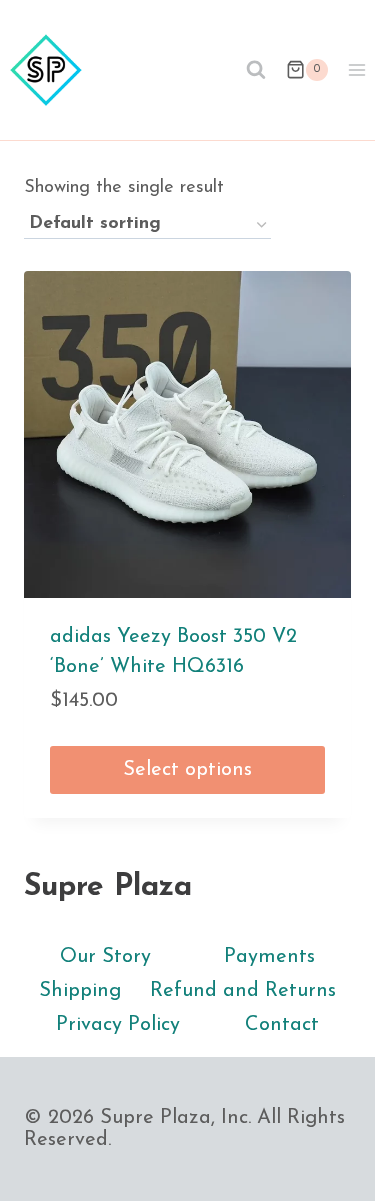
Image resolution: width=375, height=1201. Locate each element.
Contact (282, 1025)
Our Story (105, 957)
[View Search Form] (256, 70)
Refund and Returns (243, 991)
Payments (269, 957)
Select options (187, 770)
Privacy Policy (118, 1025)
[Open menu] (356, 69)
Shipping (80, 991)
